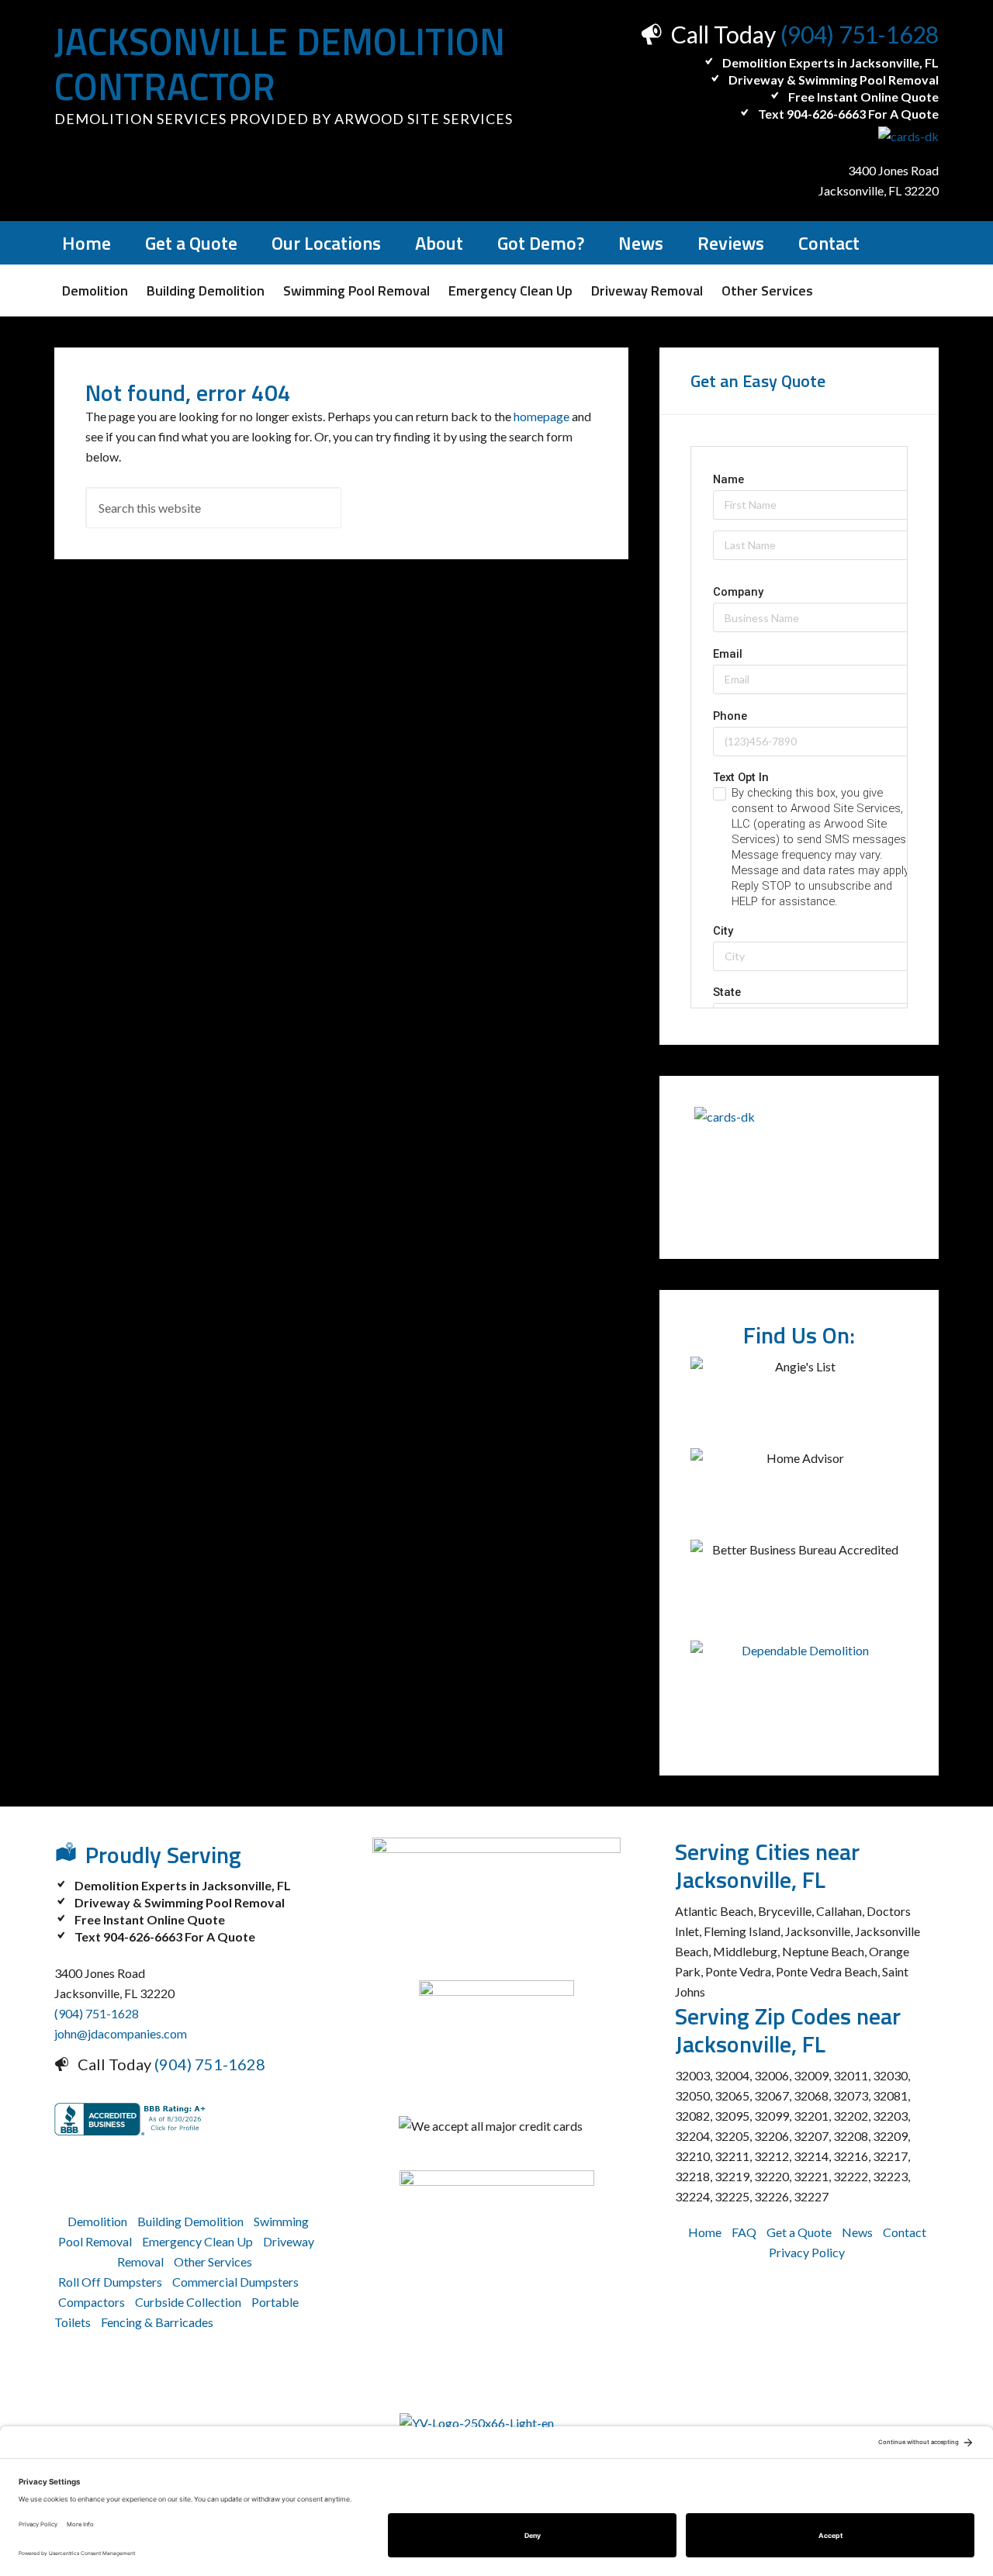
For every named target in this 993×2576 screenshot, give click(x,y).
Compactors (92, 2302)
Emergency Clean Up (197, 2241)
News (857, 2232)
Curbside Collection (188, 2302)
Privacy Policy (807, 2252)
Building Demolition (190, 2221)
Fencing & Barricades (157, 2322)
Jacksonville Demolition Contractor (280, 64)
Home (705, 2232)
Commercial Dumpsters (235, 2282)
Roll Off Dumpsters (110, 2282)
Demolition (97, 2221)
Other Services (213, 2261)
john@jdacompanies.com (121, 2033)
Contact (905, 2232)
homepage (541, 416)
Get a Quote (799, 2232)
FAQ (744, 2232)
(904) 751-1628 (860, 34)
